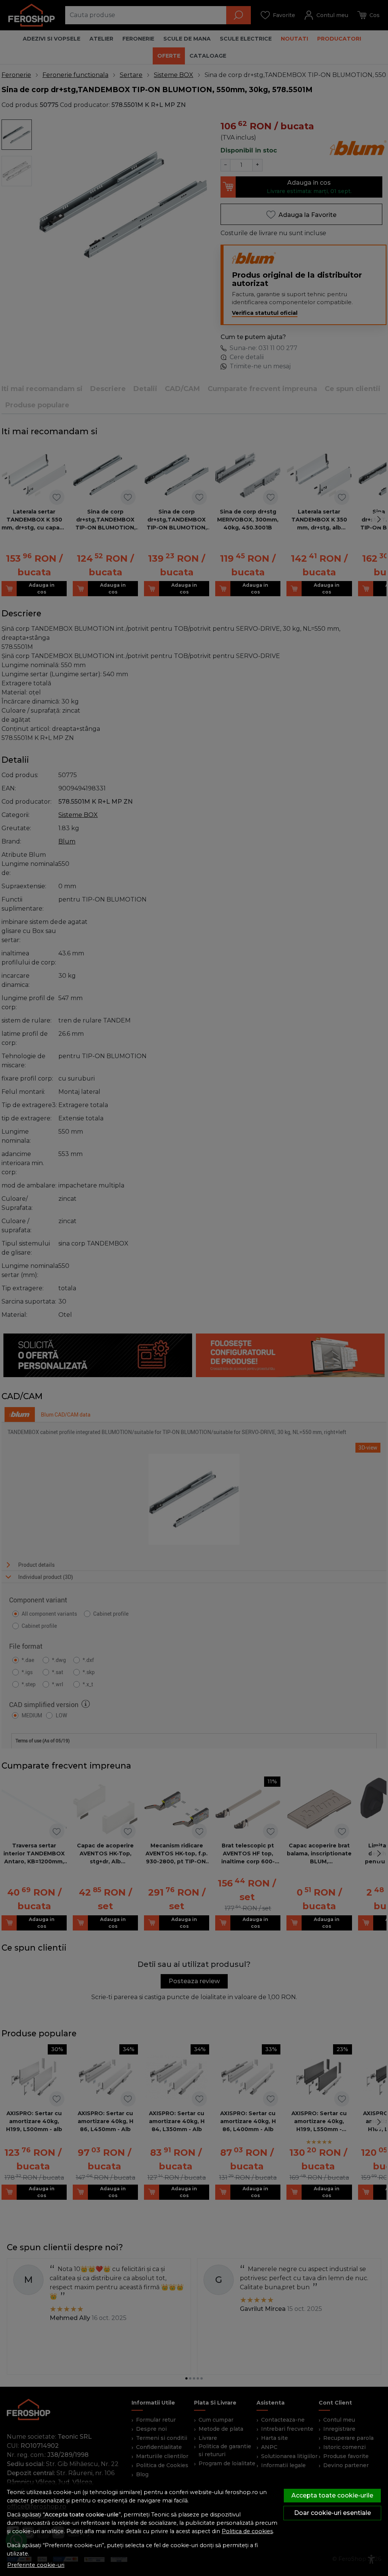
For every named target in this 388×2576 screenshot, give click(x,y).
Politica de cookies (247, 2531)
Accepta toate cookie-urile (332, 2495)
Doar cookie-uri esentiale (332, 2513)
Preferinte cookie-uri (36, 2565)
